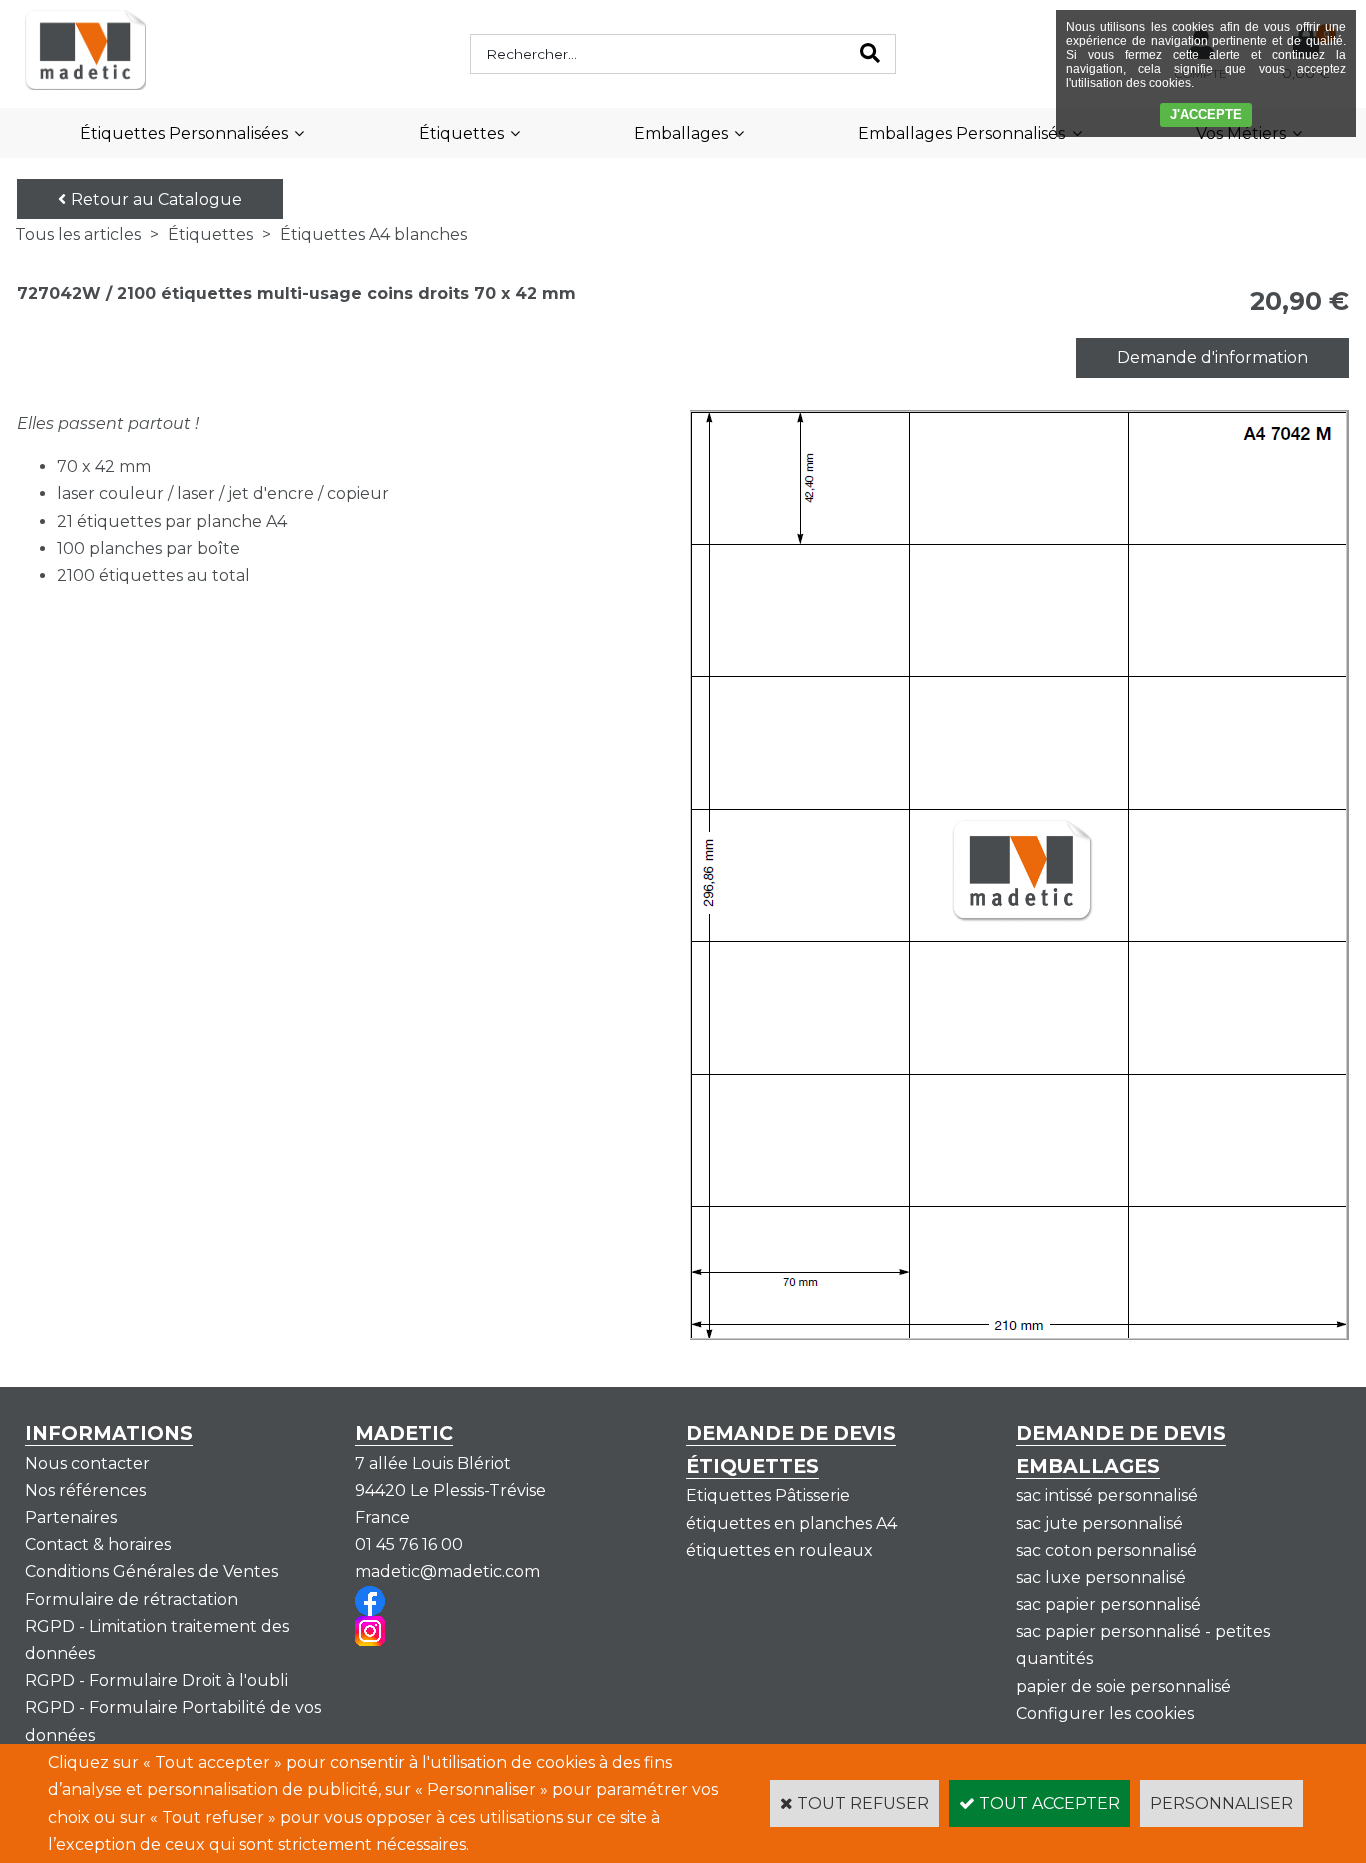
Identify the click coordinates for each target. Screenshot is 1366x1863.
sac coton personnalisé (1106, 1550)
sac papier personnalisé (1108, 1604)
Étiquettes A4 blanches (373, 234)
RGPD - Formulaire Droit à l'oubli (156, 1680)
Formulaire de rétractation (131, 1599)
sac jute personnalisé (1099, 1523)
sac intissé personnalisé (1107, 1495)
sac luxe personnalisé (1101, 1577)
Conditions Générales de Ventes (151, 1571)
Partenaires (71, 1517)
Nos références (85, 1490)
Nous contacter (87, 1463)
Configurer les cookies (1105, 1713)
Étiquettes (461, 133)
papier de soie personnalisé (1123, 1686)
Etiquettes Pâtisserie (768, 1495)
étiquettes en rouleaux (779, 1550)
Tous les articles (78, 234)
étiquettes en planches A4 (791, 1523)
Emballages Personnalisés (961, 133)
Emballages (681, 133)
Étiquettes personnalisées (184, 133)
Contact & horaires (98, 1544)
